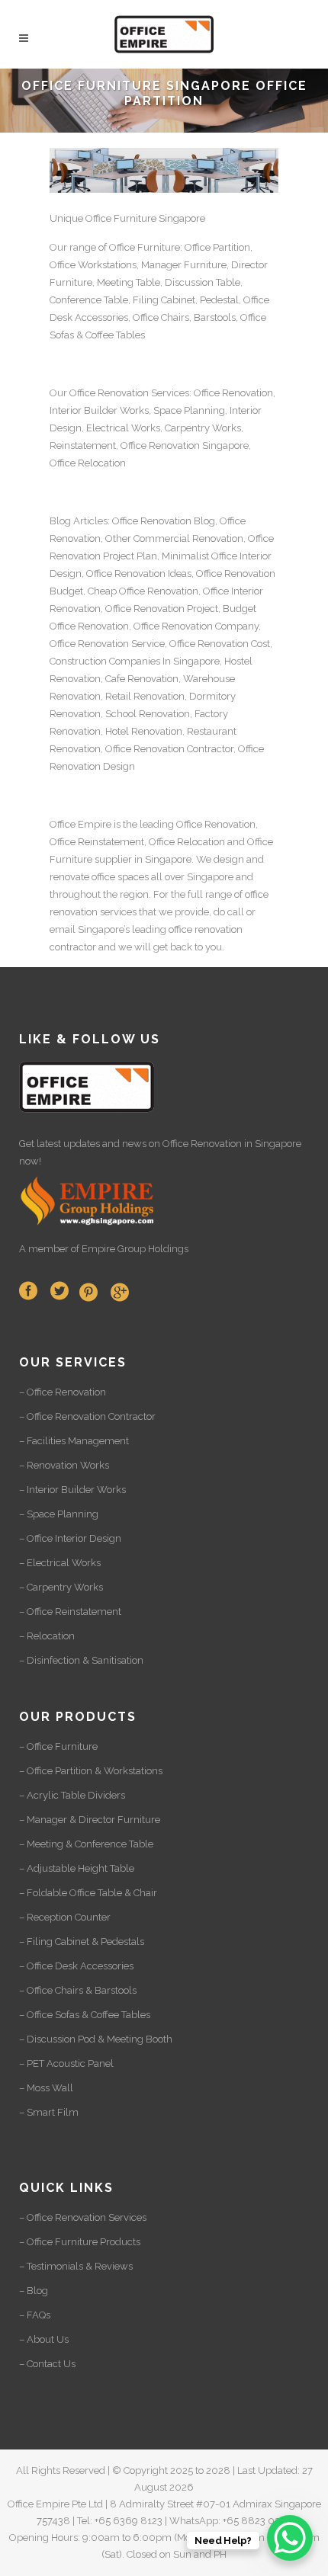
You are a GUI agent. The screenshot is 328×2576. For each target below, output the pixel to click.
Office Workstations (93, 265)
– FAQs (35, 2315)
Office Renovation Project (162, 609)
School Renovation (148, 714)
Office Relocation (88, 463)
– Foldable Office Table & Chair (88, 1893)
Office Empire (80, 824)
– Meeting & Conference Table (86, 1844)
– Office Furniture (58, 1746)
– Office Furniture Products (80, 2242)
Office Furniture (145, 247)
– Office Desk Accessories (76, 1966)
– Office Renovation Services (83, 2217)
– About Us (44, 2339)
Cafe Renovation (142, 679)
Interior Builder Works (99, 410)
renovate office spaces (99, 877)
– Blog (34, 2291)
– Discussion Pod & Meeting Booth (96, 2039)
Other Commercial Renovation (174, 538)
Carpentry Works (203, 428)
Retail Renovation (145, 696)
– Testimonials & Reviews (76, 2266)
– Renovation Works (64, 1465)
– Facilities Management (74, 1441)
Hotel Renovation (144, 731)
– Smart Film (49, 2112)
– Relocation (47, 1636)
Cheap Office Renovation (143, 591)
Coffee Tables (115, 335)
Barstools (215, 317)
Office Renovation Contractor (169, 749)
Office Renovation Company (196, 626)
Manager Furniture (184, 265)
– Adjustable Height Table (77, 1868)
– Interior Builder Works (72, 1490)
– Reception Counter (65, 1917)
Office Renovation (109, 393)
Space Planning (189, 410)
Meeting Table (129, 282)
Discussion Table (203, 282)
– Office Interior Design (70, 1538)
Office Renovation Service (107, 644)
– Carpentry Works (61, 1587)
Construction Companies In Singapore (135, 661)
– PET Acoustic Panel (66, 2063)
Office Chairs (161, 317)
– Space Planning (59, 1514)
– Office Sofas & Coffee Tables (85, 2015)
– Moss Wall (46, 2088)
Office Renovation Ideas (139, 574)
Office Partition (217, 247)
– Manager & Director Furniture (90, 1820)
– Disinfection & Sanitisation (81, 1660)
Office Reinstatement (97, 842)
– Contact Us (47, 2364)
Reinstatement (83, 445)
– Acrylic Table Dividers (72, 1795)
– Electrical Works (60, 1563)
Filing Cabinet (164, 300)
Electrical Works (123, 428)
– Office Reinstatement (70, 1612)
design (229, 859)
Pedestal (219, 300)
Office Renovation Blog (164, 521)
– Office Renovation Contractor (87, 1416)
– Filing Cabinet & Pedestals (82, 1942)
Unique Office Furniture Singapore (127, 218)
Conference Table (89, 300)
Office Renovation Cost (220, 644)
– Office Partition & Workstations (91, 1771)
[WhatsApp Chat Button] (290, 2538)
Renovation (174, 445)
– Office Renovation (63, 1392)
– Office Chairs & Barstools (78, 1990)
